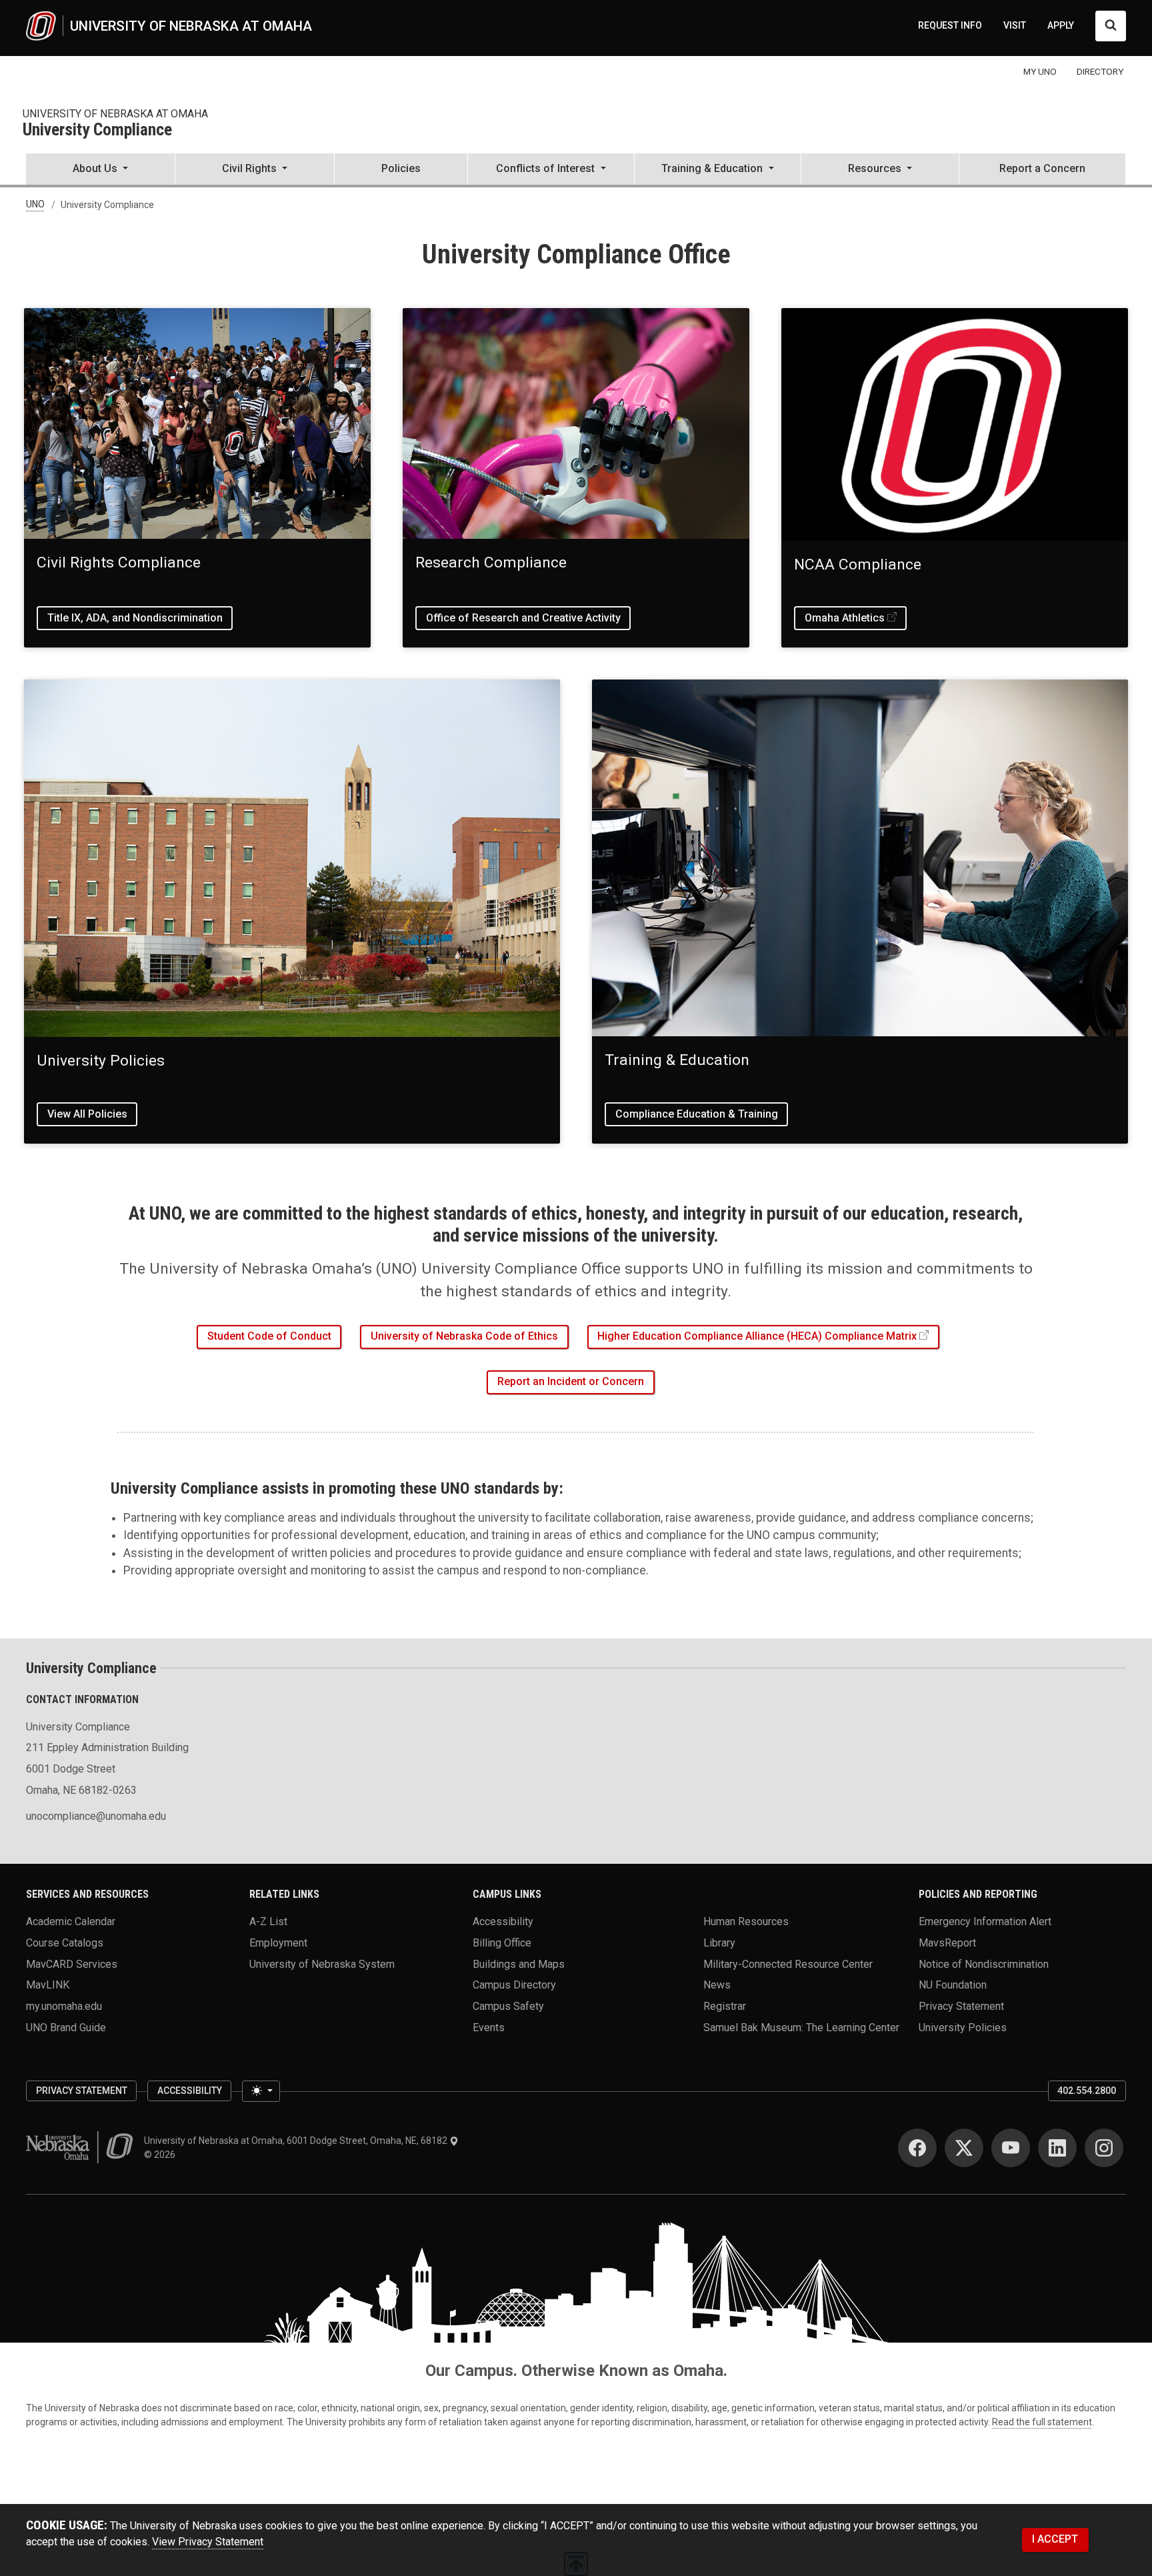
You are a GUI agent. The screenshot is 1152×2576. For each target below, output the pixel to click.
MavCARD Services (72, 1964)
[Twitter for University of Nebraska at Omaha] (964, 2148)
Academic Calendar (71, 1921)
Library (719, 1943)
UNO (35, 205)
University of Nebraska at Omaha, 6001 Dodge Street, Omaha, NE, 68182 (297, 2141)
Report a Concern (1042, 168)
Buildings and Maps (519, 1964)
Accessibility (503, 1921)
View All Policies (87, 1114)
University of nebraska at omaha (115, 114)
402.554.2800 (1087, 2091)
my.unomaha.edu (64, 2006)
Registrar (725, 2006)
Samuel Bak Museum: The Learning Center (801, 2027)
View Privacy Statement (208, 2542)
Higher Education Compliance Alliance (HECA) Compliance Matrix (757, 1336)
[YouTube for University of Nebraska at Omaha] (1011, 2148)
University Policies (963, 2027)
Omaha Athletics (845, 618)
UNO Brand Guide (66, 2027)
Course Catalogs (65, 1943)
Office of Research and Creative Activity (523, 618)
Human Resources (746, 1921)
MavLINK (48, 1985)
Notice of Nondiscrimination (984, 1964)
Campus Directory (514, 1985)
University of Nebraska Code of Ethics (464, 1336)
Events (489, 2027)
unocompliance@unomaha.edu (96, 1816)
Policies (401, 168)
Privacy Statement (961, 2006)
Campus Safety (508, 2006)
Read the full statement (1042, 2422)
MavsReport (947, 1943)
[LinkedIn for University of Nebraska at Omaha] (1057, 2148)
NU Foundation (953, 1985)
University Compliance (97, 130)
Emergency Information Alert (985, 1921)
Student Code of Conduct (269, 1336)
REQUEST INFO (950, 25)
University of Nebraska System (322, 1964)
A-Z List (268, 1921)
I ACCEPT (1055, 2539)
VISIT (1015, 25)
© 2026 (162, 2155)
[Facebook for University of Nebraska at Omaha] (917, 2148)
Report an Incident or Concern (571, 1381)
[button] (100, 170)
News (717, 1985)
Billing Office (502, 1943)
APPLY (1061, 25)
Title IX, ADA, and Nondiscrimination (135, 618)
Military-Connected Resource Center (788, 1964)
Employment (278, 1943)
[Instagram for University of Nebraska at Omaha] (1104, 2148)
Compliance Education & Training (697, 1114)
